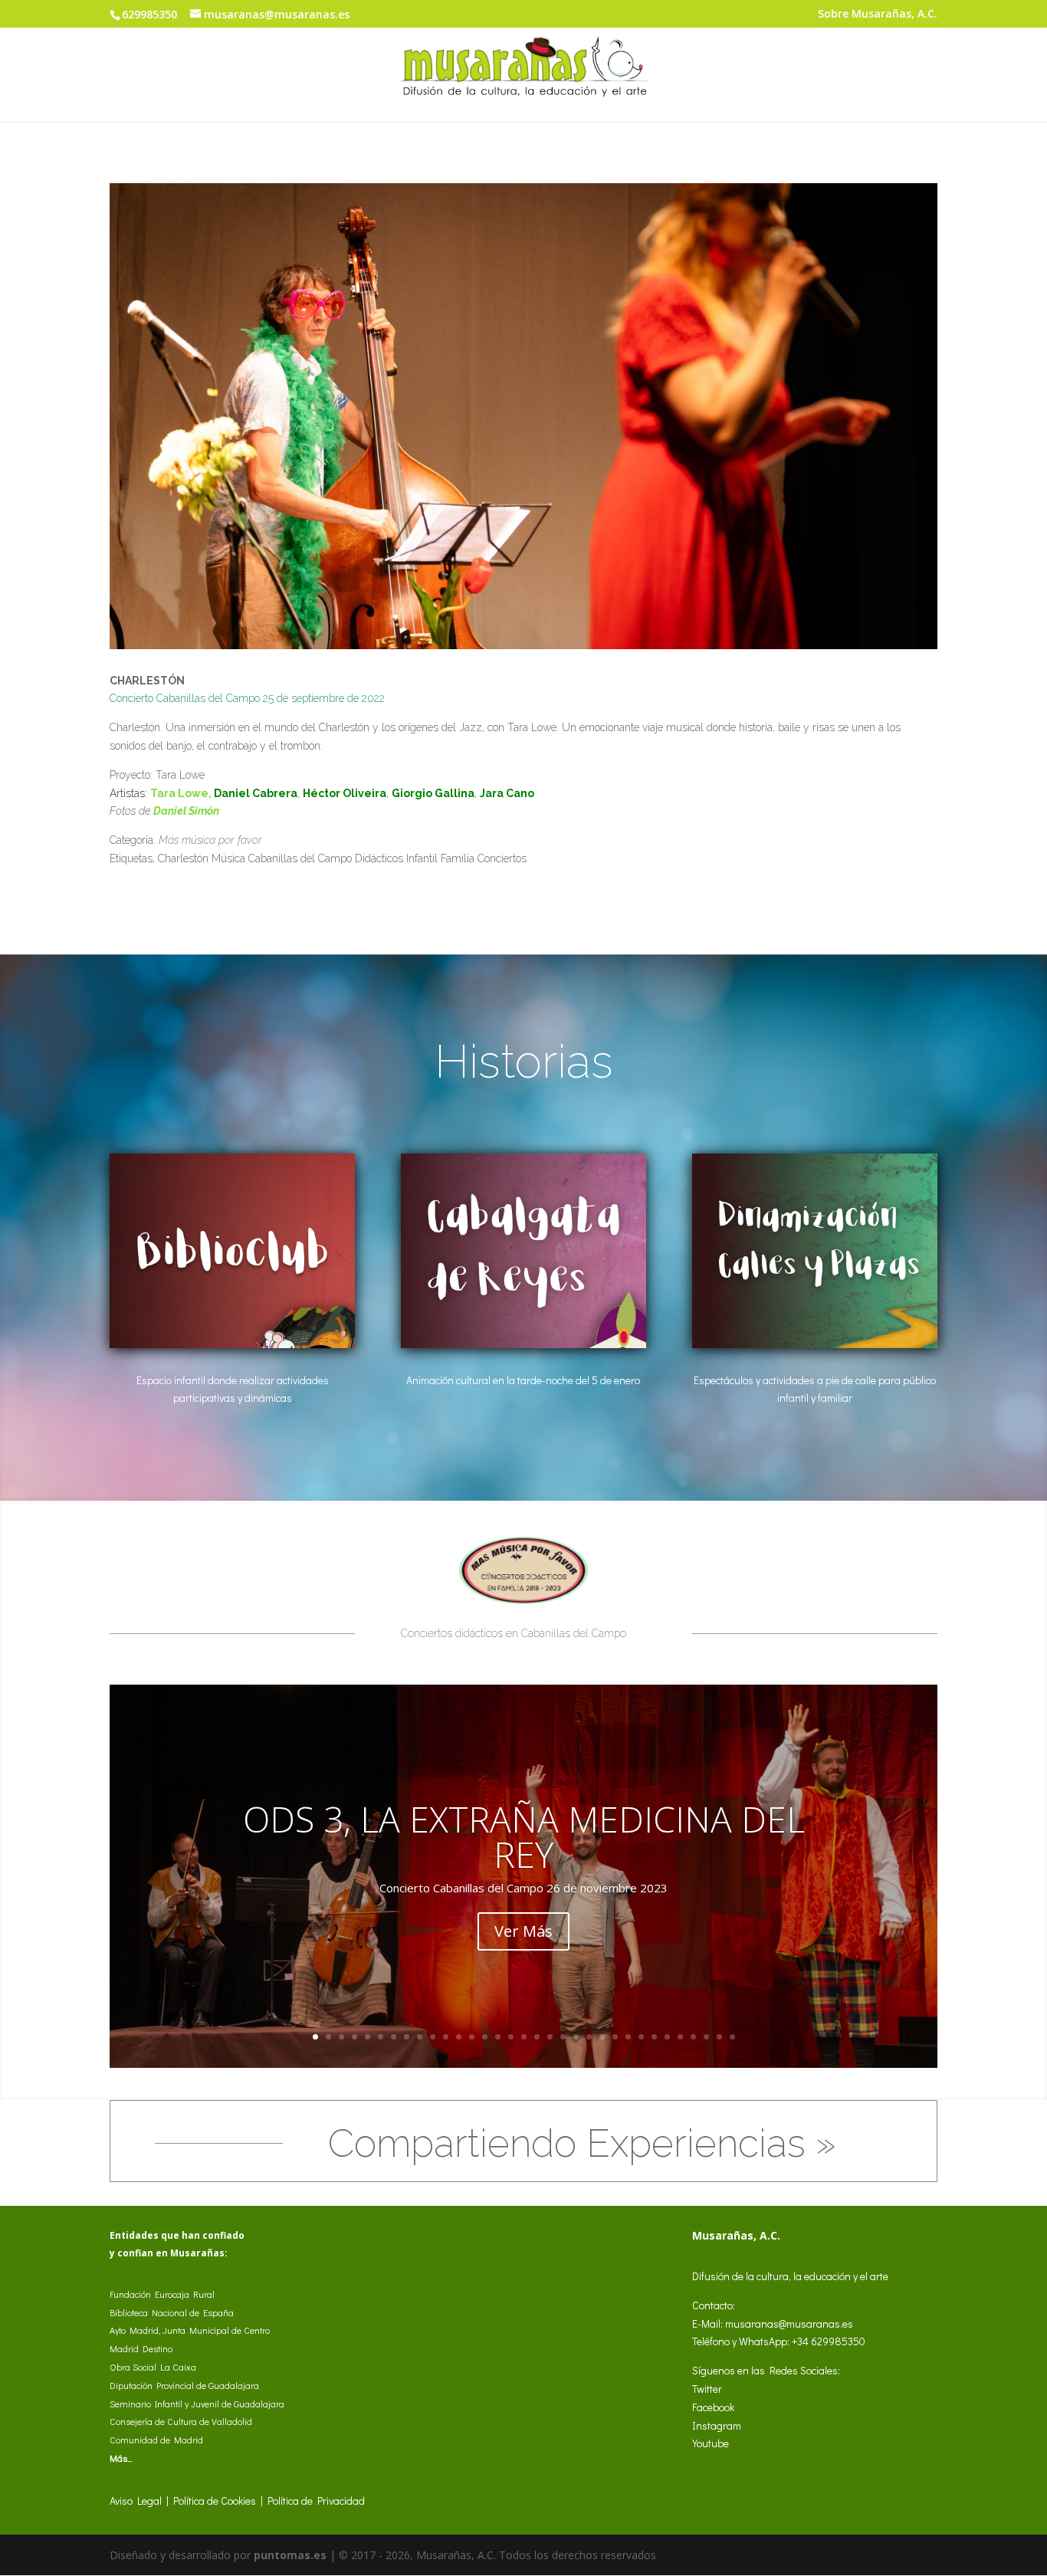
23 (602, 2037)
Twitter (707, 2389)
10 (433, 2037)
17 (524, 2037)
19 (550, 2037)
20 (563, 2037)
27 (654, 2037)
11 (446, 2037)
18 (537, 2037)
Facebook (713, 2407)
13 (472, 2037)
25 (628, 2037)
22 (589, 2037)
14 (485, 2037)
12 (459, 2037)
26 (641, 2037)
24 (615, 2037)
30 (693, 2037)
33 (732, 2037)
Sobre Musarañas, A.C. (878, 15)
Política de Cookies (215, 2501)
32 (719, 2037)
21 (576, 2037)
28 (667, 2037)
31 (706, 2037)
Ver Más (523, 1931)
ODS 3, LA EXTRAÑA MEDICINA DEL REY (524, 1836)
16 (511, 2037)
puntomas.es (290, 2555)
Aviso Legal (136, 2501)
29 (680, 2037)
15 (498, 2037)
